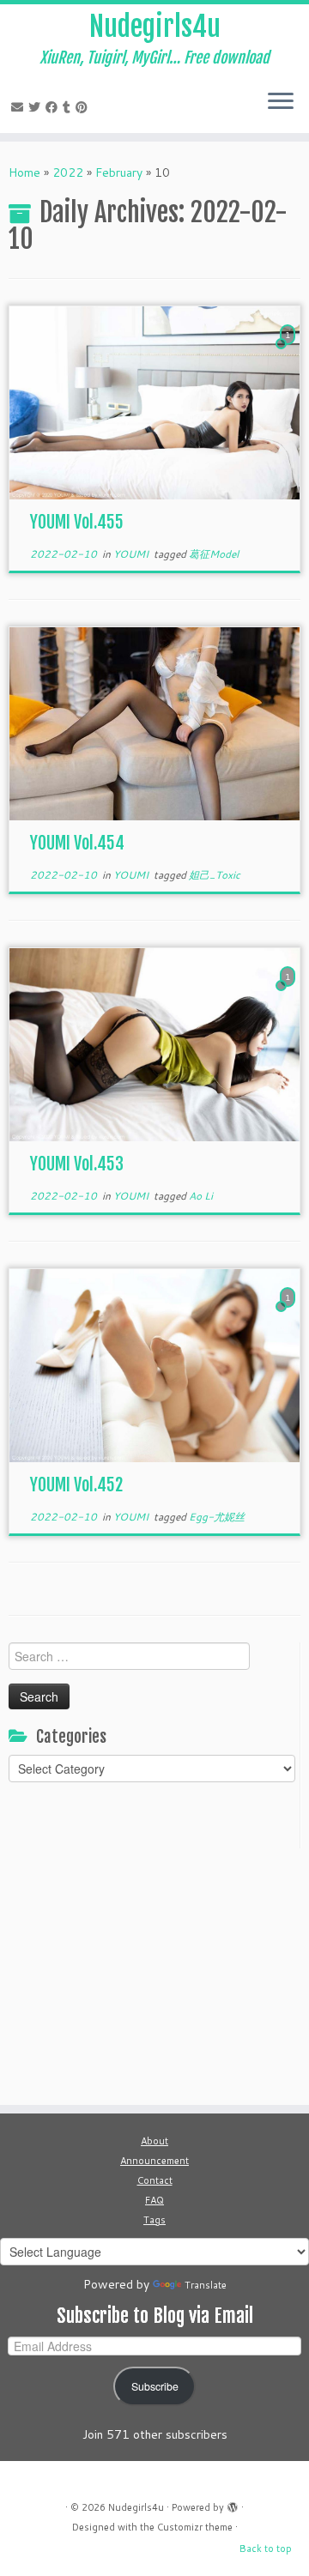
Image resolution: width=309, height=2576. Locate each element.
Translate (206, 2285)
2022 (68, 172)
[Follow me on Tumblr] (69, 107)
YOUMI (132, 554)
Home (24, 172)
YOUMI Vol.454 (77, 843)
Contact (155, 2180)
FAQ (154, 2200)
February (119, 172)
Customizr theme (195, 2527)
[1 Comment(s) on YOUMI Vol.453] (289, 993)
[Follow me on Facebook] (54, 107)
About (154, 2141)
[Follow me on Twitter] (37, 107)
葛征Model (214, 554)
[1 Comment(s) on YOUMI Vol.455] (289, 351)
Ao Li (201, 1196)
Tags (154, 2220)
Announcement (154, 2161)
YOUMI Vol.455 (77, 522)
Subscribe (155, 2386)
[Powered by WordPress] (233, 2504)
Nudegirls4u (155, 27)
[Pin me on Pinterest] (84, 107)
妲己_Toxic (215, 875)
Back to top (266, 2549)
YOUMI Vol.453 (77, 1164)
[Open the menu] (281, 102)
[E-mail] (20, 107)
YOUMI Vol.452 (76, 1485)
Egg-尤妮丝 (217, 1517)
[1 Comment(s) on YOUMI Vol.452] (289, 1314)
